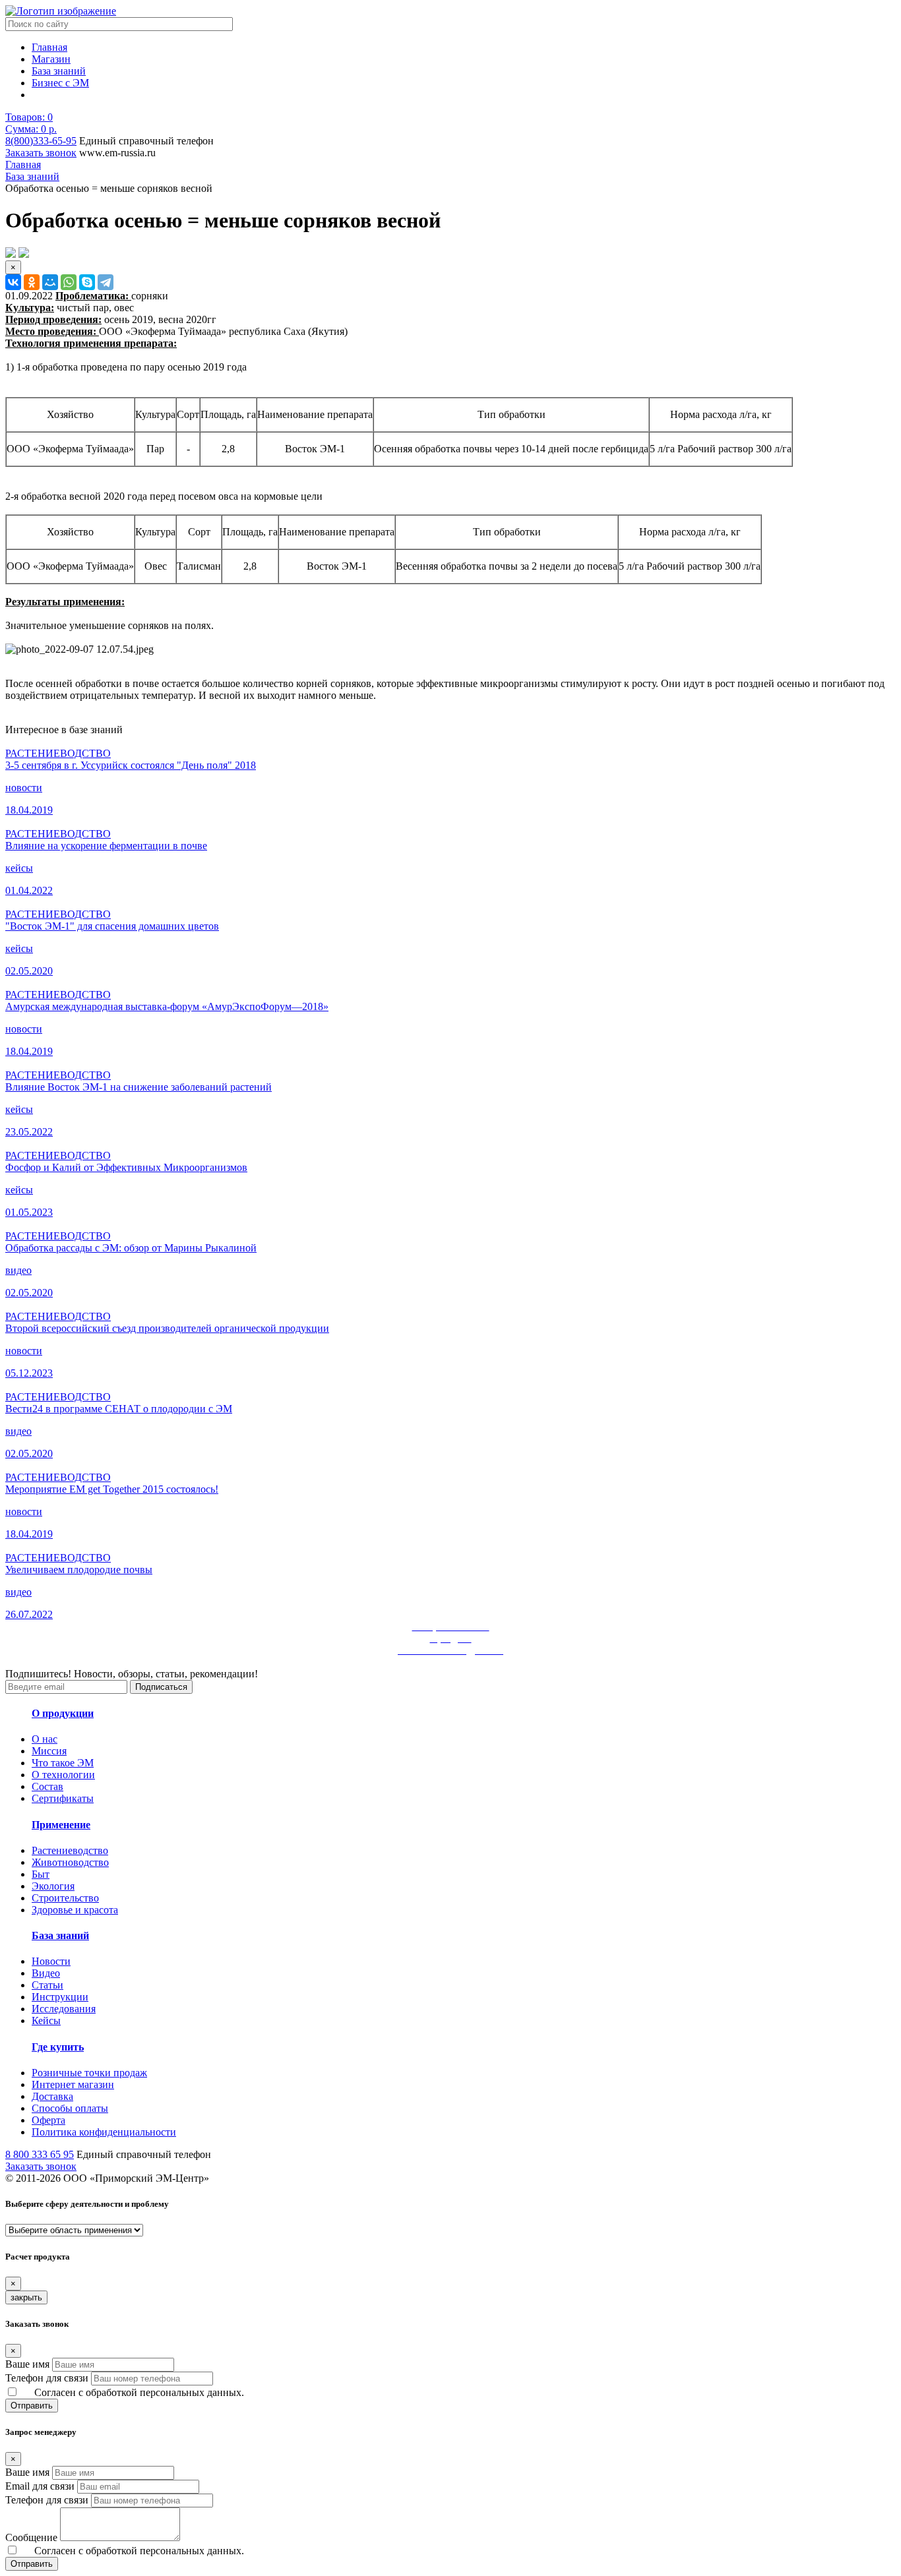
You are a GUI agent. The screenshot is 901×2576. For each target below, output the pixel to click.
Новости (51, 1961)
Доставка (52, 2096)
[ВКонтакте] (13, 282)
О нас (45, 1739)
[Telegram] (106, 282)
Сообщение (31, 2537)
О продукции (63, 1713)
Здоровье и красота (75, 1910)
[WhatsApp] (69, 282)
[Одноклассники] (32, 282)
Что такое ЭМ (63, 1763)
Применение (61, 1825)
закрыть (26, 2297)
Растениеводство (70, 1850)
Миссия (49, 1751)
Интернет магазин (73, 2084)
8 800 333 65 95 (40, 2154)
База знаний (59, 71)
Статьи (47, 1985)
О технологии (63, 1775)
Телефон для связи (47, 2378)
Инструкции (60, 1997)
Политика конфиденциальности (104, 2132)
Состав (47, 1786)
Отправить (32, 2406)
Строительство (65, 1898)
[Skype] (87, 282)
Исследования (64, 2009)
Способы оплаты (70, 2108)
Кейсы (46, 2021)
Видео (46, 1973)
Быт (41, 1874)
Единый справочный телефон (146, 141)
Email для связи (40, 2486)
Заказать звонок (41, 153)
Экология (53, 1886)
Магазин (51, 59)
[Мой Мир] (50, 282)
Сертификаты (63, 1798)
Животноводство (70, 1862)
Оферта (48, 2120)
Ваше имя (27, 2364)
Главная (49, 47)
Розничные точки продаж (89, 2073)
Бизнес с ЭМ (60, 83)
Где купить (58, 2047)
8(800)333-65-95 (41, 141)
